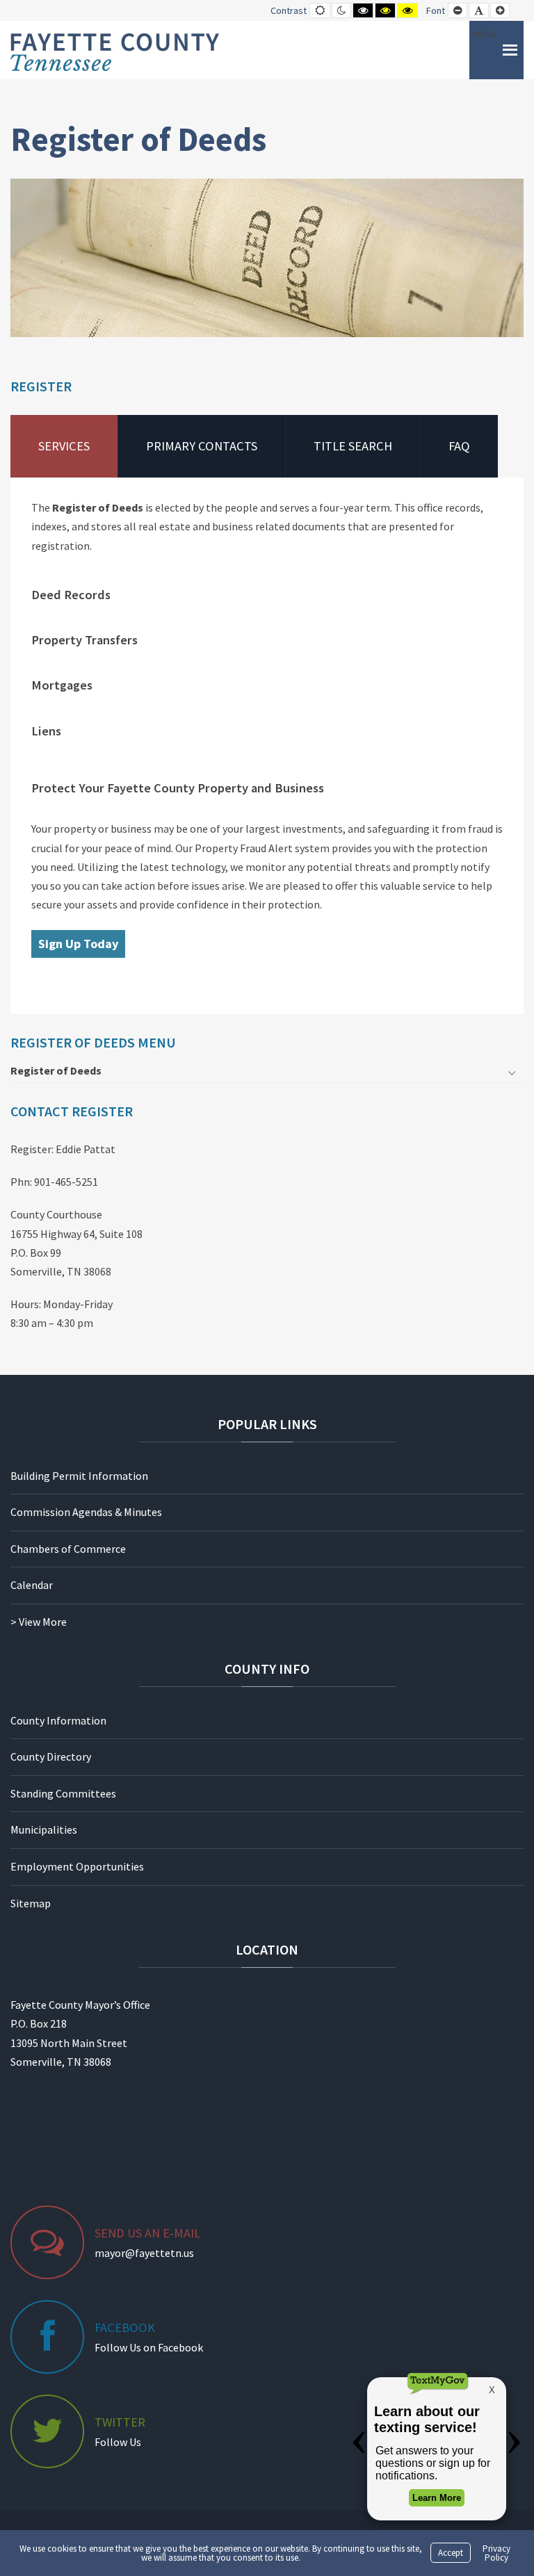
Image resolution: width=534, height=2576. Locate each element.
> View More (39, 1622)
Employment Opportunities (77, 1866)
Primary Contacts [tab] (202, 446)
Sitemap (31, 1903)
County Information (58, 1720)
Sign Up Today (78, 944)
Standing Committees (63, 1793)
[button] (484, 50)
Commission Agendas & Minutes (86, 1512)
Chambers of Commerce (68, 1549)
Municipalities (44, 1829)
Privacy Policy (496, 2553)
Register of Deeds (56, 1070)
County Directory (51, 1756)
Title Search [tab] (353, 446)
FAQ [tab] (459, 446)
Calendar (32, 1585)
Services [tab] (64, 446)
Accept (451, 2553)
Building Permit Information (79, 1476)
